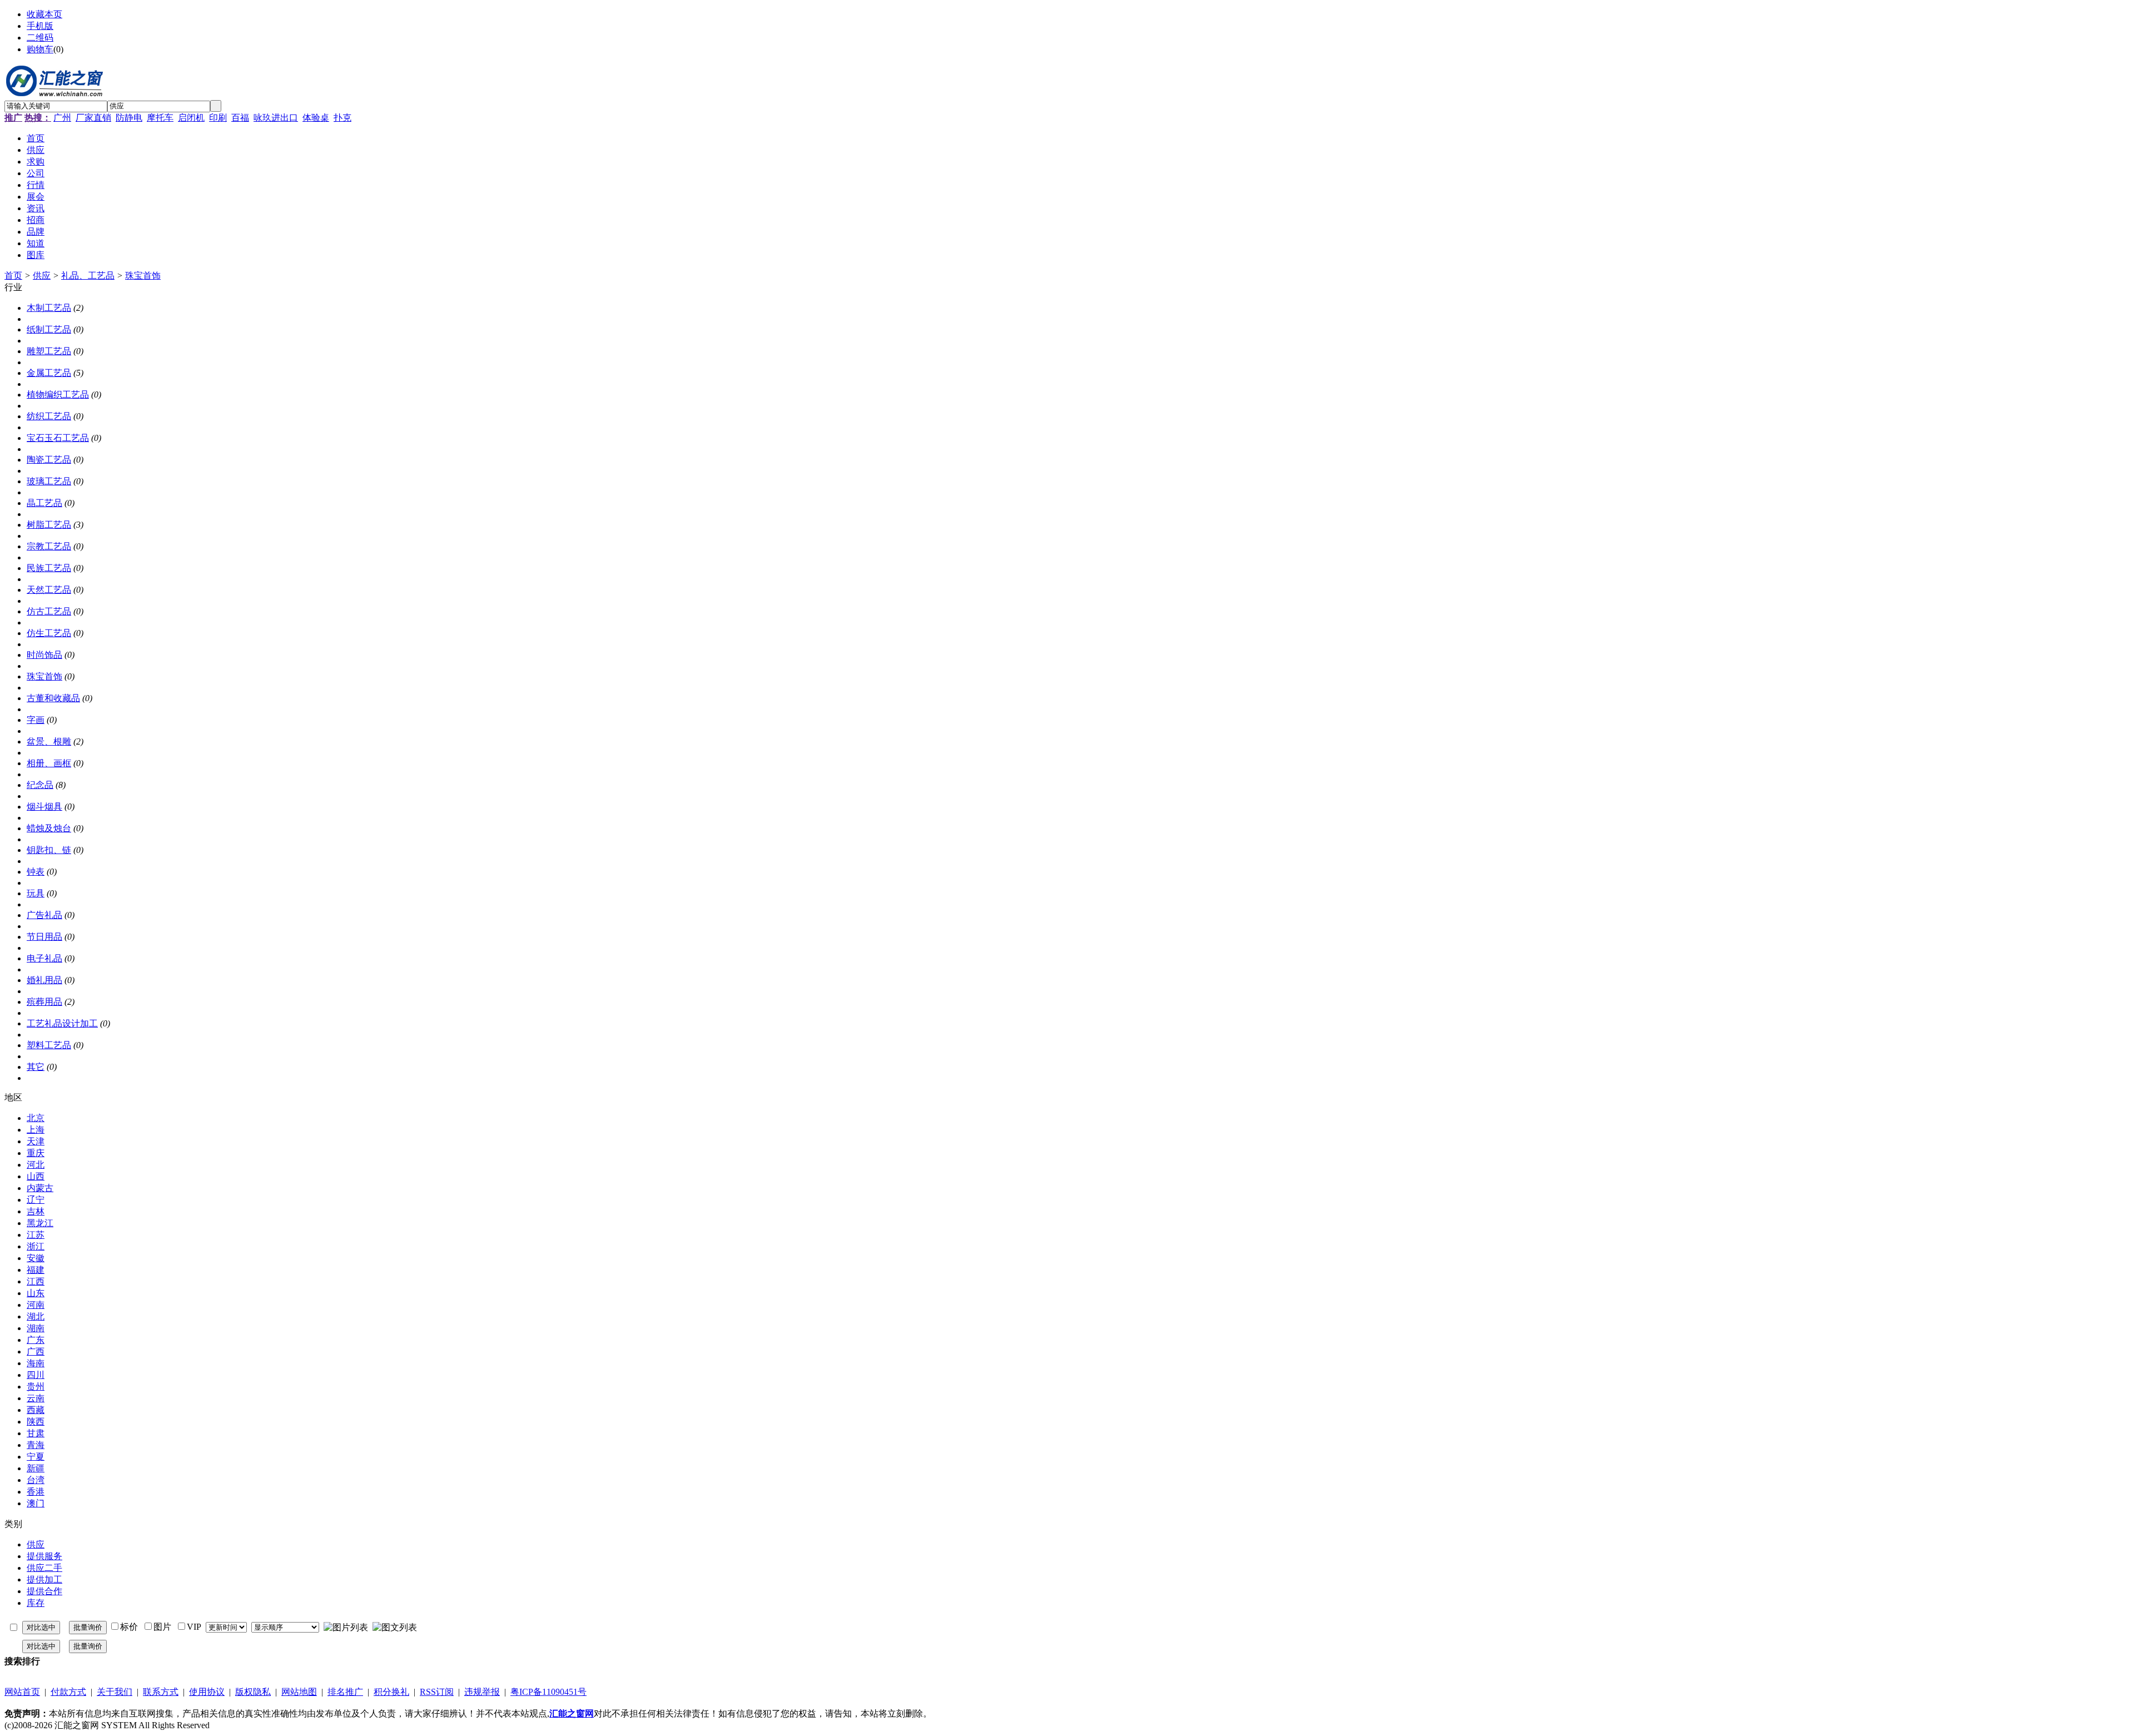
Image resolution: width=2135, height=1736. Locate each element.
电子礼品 (44, 958)
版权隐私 (253, 1692)
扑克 (342, 118)
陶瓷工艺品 (49, 460)
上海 (36, 1130)
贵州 (36, 1387)
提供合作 (44, 1591)
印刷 (218, 118)
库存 (36, 1603)
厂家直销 (93, 118)
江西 (36, 1281)
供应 (42, 276)
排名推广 (345, 1692)
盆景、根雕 (49, 741)
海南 (36, 1363)
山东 (36, 1293)
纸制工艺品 (49, 329)
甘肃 (36, 1433)
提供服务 (44, 1556)
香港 (36, 1492)
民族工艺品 (49, 568)
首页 (13, 276)
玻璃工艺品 (49, 481)
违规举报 (482, 1692)
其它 (36, 1067)
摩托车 (160, 118)
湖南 (36, 1328)
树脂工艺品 (49, 525)
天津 (36, 1141)
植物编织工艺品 (58, 395)
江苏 (36, 1235)
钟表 (36, 872)
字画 (36, 720)
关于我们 (115, 1692)
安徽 (36, 1258)
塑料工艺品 (49, 1045)
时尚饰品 (44, 655)
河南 (36, 1305)
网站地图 (299, 1692)
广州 (62, 118)
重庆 (36, 1153)
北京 (36, 1118)
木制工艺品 (49, 308)
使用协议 (207, 1692)
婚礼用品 (44, 980)
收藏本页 (44, 14)
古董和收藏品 (53, 698)
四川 (36, 1375)
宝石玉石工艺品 (58, 438)
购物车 (40, 49)
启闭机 (191, 118)
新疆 (36, 1468)
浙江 (36, 1246)
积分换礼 (391, 1692)
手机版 (40, 26)
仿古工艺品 (49, 611)
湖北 (36, 1316)
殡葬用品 (44, 1002)
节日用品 (44, 937)
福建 (36, 1270)
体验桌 (316, 118)
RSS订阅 (437, 1692)
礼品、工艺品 (88, 276)
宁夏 (36, 1457)
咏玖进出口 (276, 118)
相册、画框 (49, 763)
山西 (36, 1176)
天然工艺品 (49, 590)
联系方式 (161, 1692)
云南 (36, 1398)
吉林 (36, 1211)
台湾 (36, 1480)
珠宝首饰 (143, 276)
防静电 (129, 118)
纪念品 (40, 785)
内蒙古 (40, 1188)
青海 (36, 1445)
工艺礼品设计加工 (62, 1023)
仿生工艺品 (49, 633)
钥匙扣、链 (49, 850)
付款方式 (68, 1692)
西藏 (36, 1410)
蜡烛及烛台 (49, 828)
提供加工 (44, 1579)
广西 (36, 1351)
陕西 (36, 1422)
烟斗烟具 (44, 807)
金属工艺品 (49, 373)
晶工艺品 (44, 503)
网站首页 (22, 1692)
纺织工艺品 (49, 416)
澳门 (36, 1503)
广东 (36, 1340)
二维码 (40, 38)
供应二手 (44, 1568)
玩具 (36, 893)
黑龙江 (40, 1223)
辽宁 (36, 1200)
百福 (240, 118)
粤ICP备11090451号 (548, 1692)
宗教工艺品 (49, 546)
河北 (36, 1165)
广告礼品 (44, 915)
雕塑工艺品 (49, 351)
